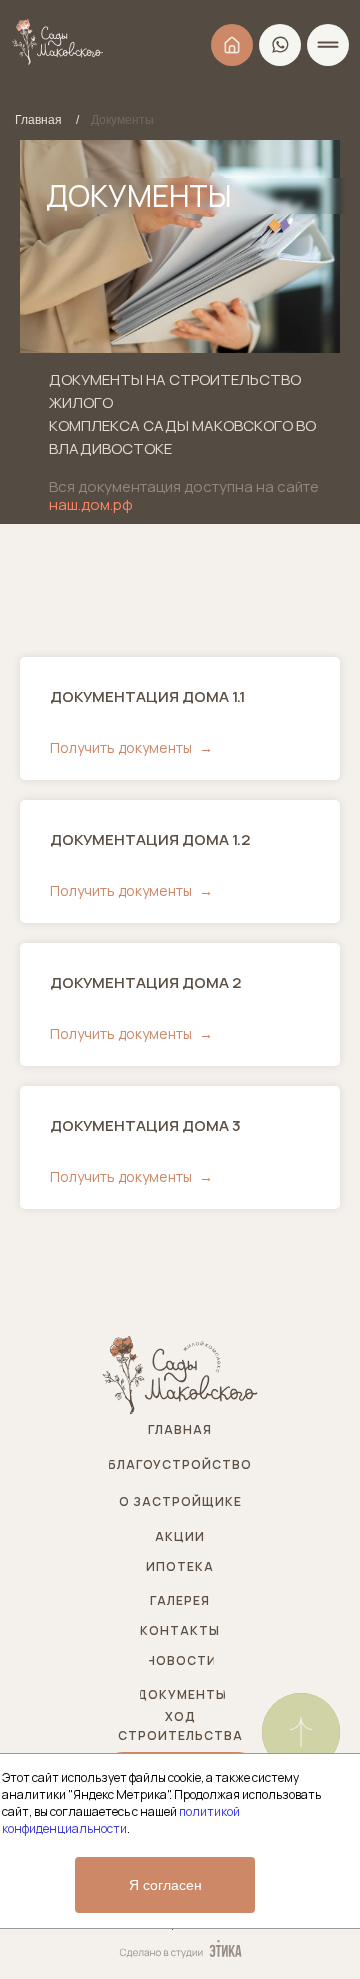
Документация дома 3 (145, 1125)
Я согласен (165, 1885)
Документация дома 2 (145, 982)
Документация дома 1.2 (150, 839)
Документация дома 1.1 (147, 696)
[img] (301, 1732)
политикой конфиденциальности (121, 1820)
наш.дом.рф (91, 504)
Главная (38, 120)
